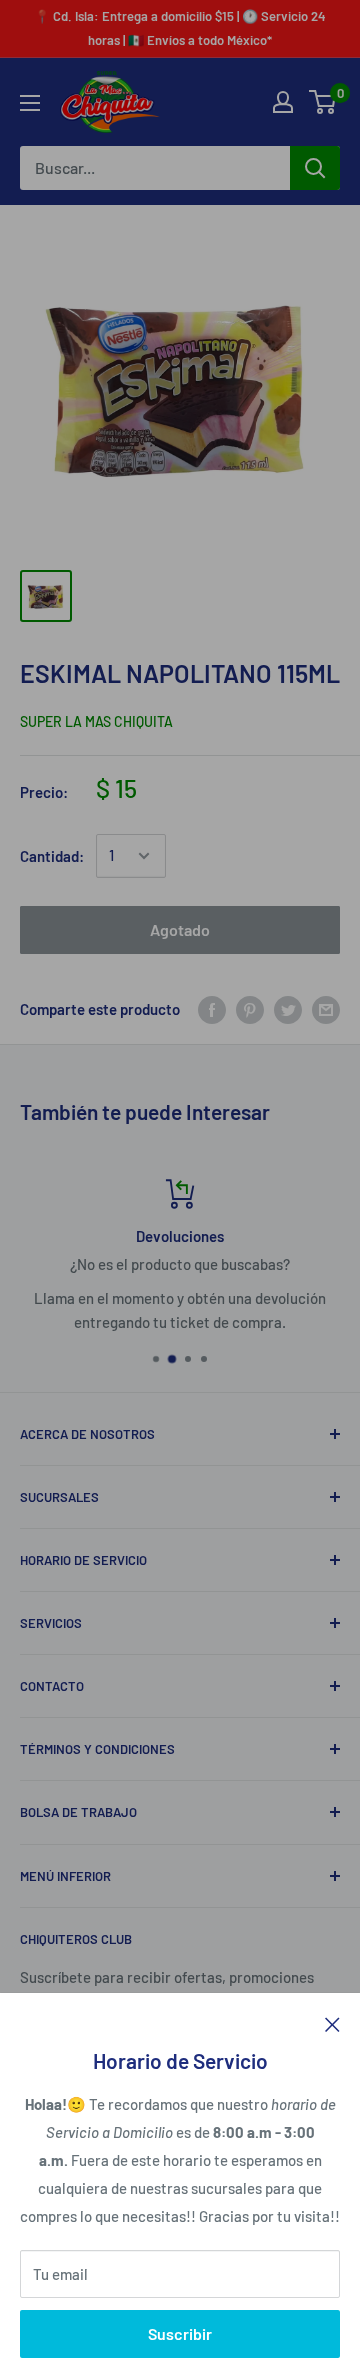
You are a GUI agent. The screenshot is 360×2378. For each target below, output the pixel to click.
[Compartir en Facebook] (212, 1009)
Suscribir (180, 2333)
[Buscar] (315, 168)
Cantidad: (52, 856)
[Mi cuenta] (283, 102)
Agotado (180, 929)
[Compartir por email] (326, 1009)
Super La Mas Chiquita (96, 721)
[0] (323, 102)
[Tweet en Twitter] (288, 1009)
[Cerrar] (332, 2023)
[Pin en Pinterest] (250, 1009)
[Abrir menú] (30, 103)
